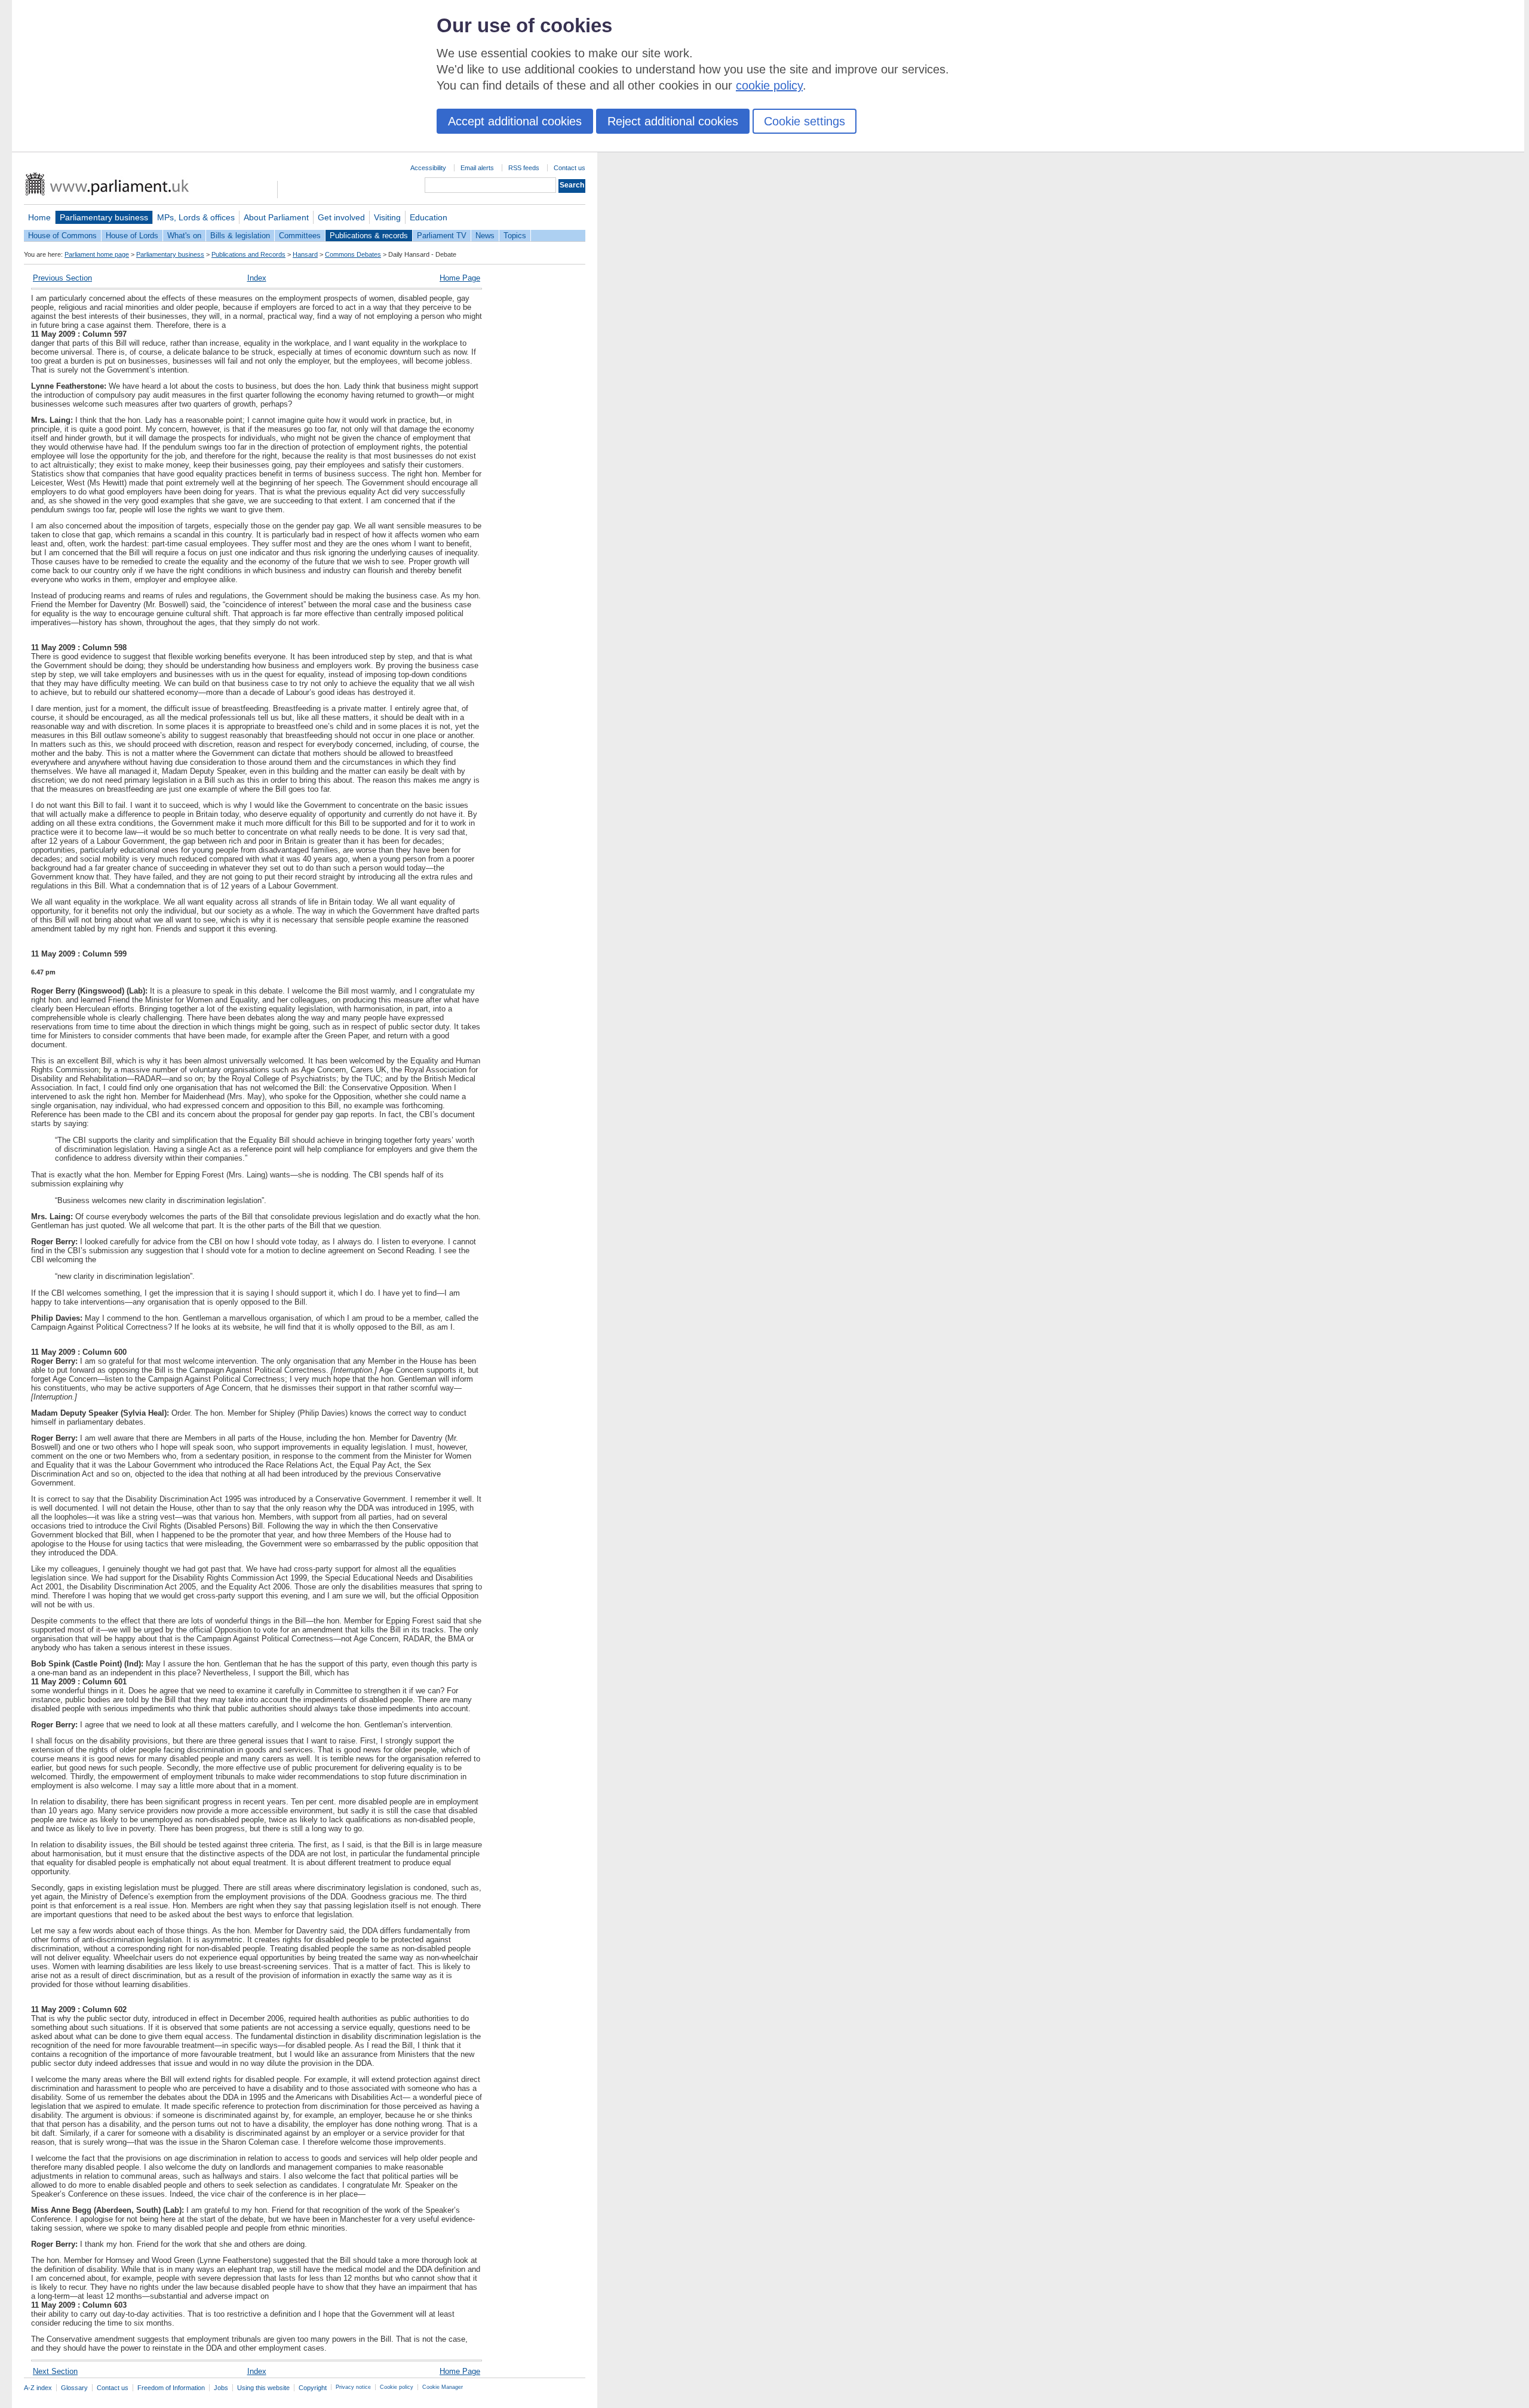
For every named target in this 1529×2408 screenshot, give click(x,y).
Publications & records (369, 236)
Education (429, 217)
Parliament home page (97, 254)
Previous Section (62, 278)
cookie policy (769, 85)
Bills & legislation (240, 236)
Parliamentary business (104, 217)
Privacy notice (353, 2387)
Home (39, 217)
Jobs (221, 2388)
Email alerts (477, 168)
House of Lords (132, 236)
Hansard (305, 254)
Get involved (341, 217)
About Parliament (276, 217)
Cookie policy (397, 2387)
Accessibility (428, 168)
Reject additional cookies (673, 121)
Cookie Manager (443, 2387)
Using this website (263, 2388)
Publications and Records (248, 254)
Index (257, 278)
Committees (300, 236)
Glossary (74, 2388)
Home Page (460, 278)
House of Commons (62, 236)
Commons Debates (353, 254)
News (485, 236)
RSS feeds (524, 168)
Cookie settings (805, 121)
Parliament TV (442, 236)
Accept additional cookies (515, 121)
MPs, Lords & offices (196, 217)
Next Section (55, 2371)
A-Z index (38, 2388)
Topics (515, 236)
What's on (184, 236)
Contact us (569, 168)
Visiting (387, 217)
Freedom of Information (171, 2388)
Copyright (313, 2388)
